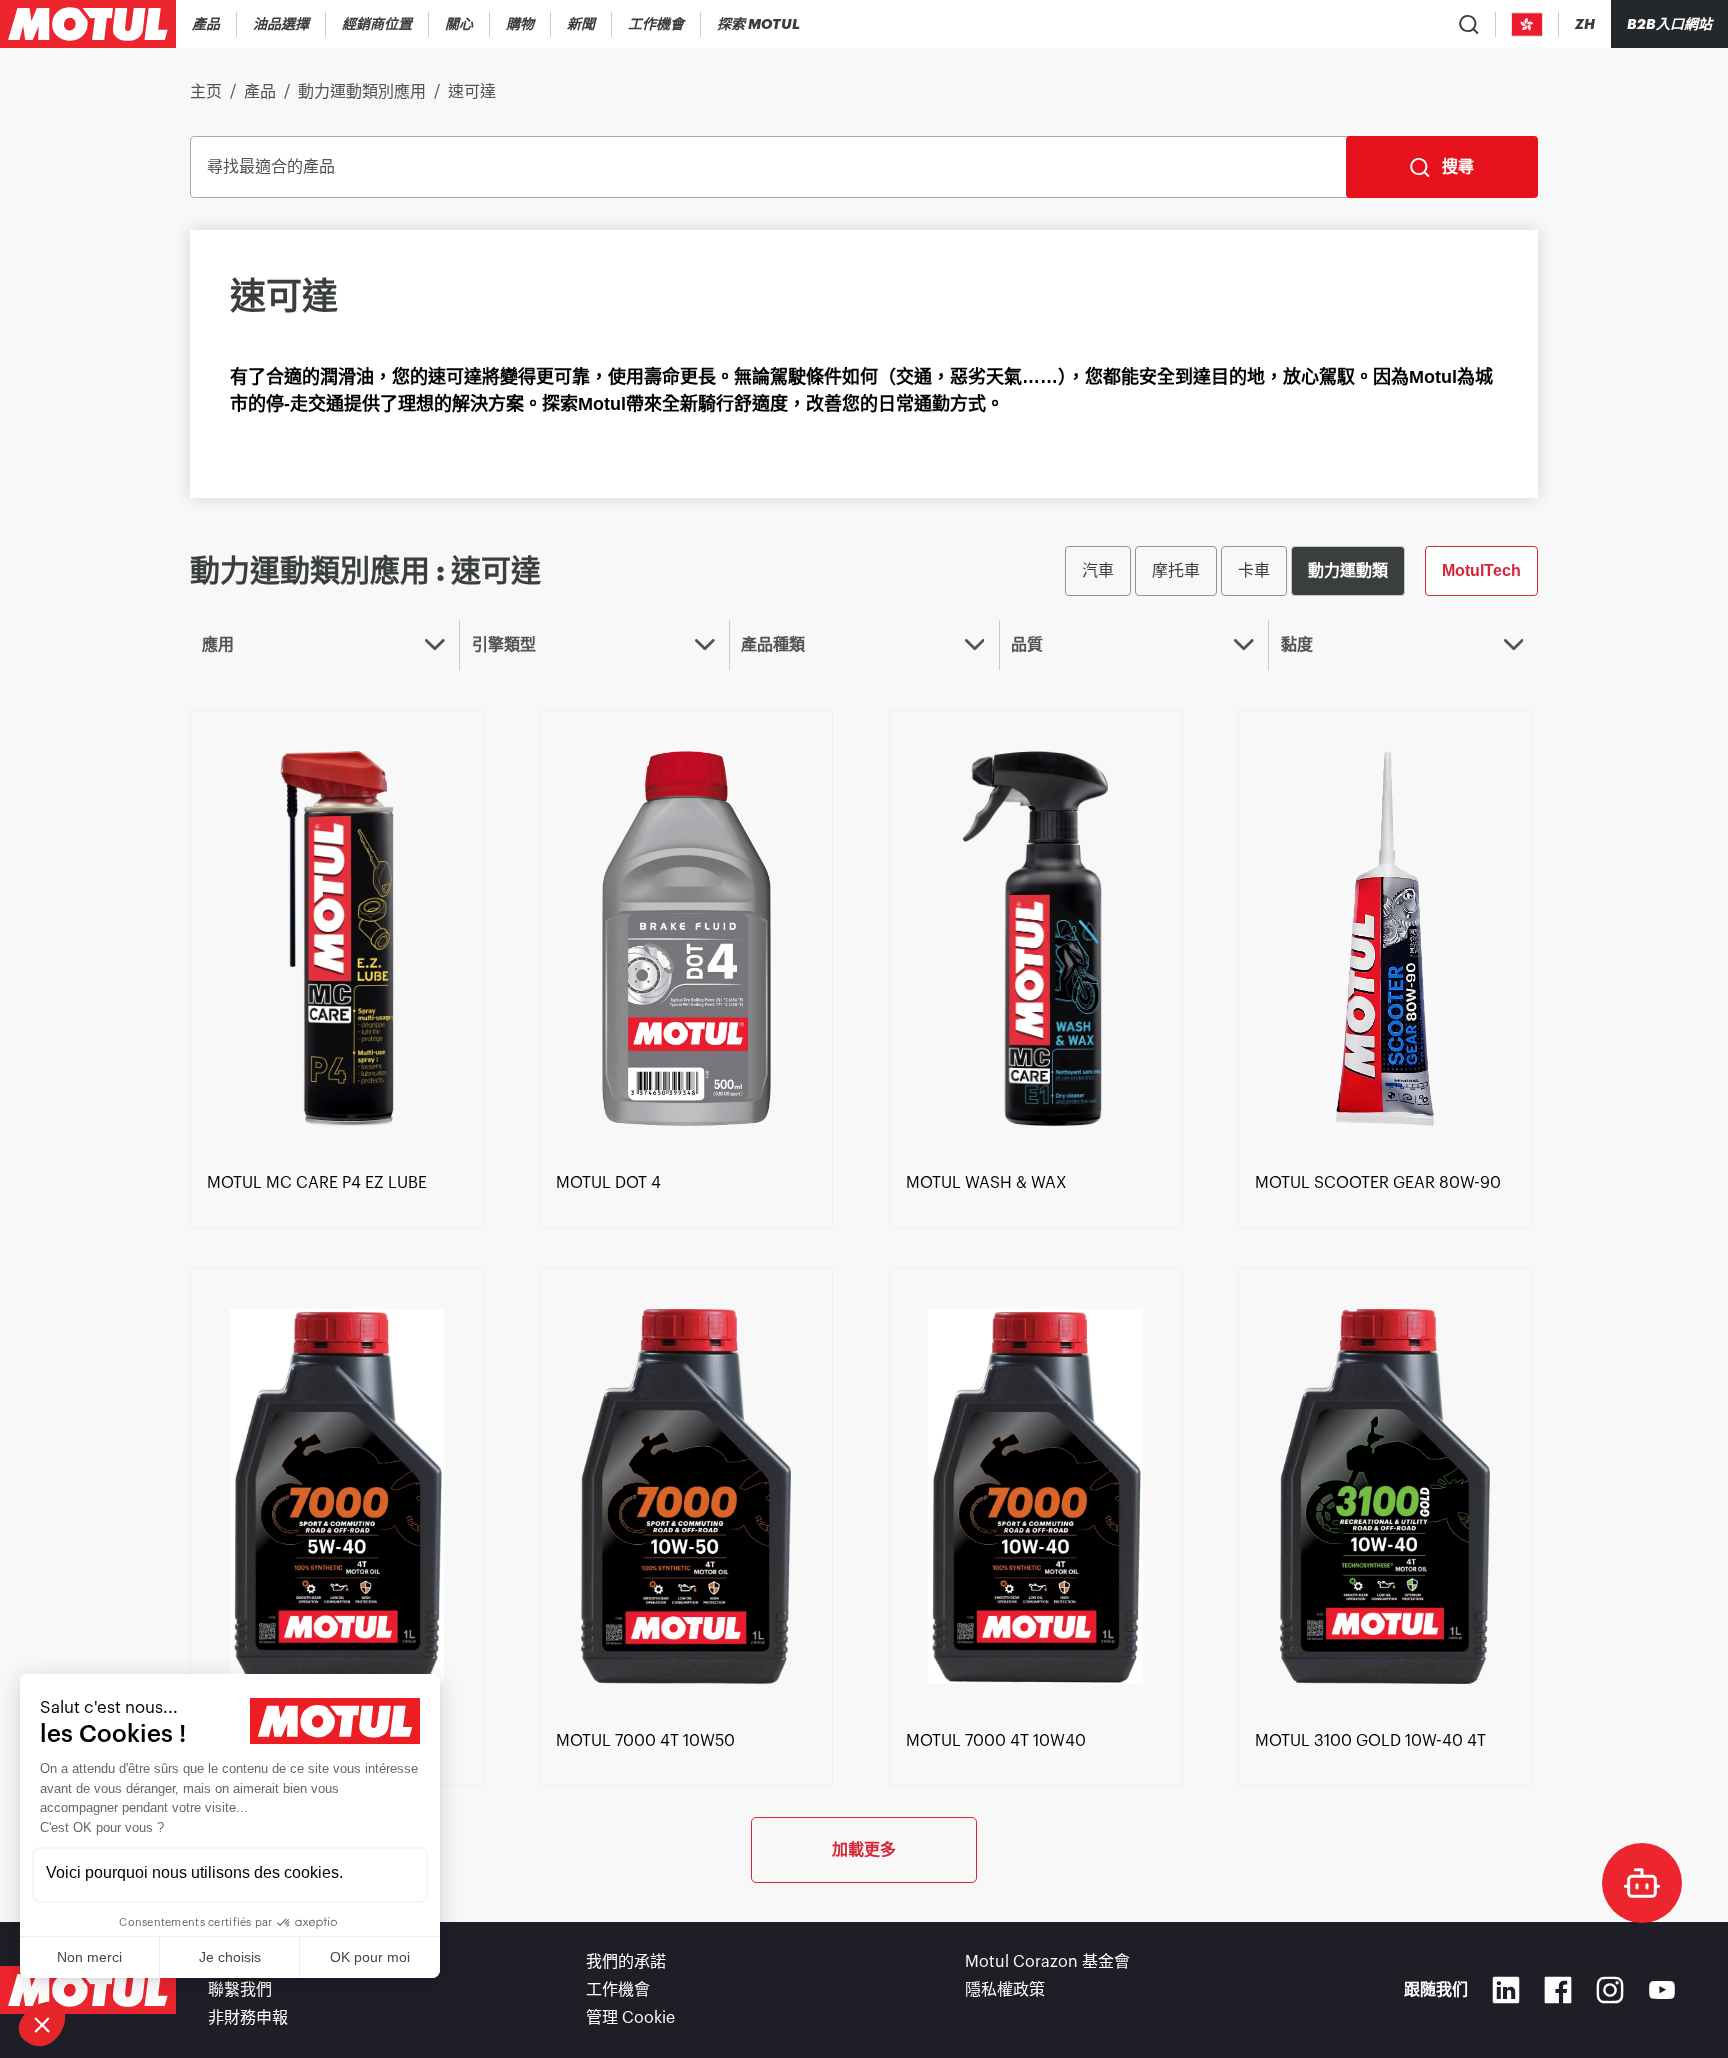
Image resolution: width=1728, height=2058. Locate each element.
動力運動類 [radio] (1348, 570)
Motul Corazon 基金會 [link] (1047, 1962)
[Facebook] (1558, 1990)
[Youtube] (1662, 1990)
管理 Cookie (630, 2018)
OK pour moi (370, 1957)
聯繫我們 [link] (240, 1990)
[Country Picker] (1527, 24)
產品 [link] (260, 92)
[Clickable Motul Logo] (88, 24)
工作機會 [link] (618, 1990)
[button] (42, 2024)
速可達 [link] (472, 92)
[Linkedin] (1506, 1990)
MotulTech (1481, 570)
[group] (1301, 571)
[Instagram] (1610, 1990)
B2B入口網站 (1669, 24)
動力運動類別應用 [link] (362, 92)
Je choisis (230, 1957)
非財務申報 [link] (248, 2018)
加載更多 (864, 1849)
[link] (459, 24)
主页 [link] (206, 92)
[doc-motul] (1642, 1883)
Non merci (89, 1957)
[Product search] (1469, 24)
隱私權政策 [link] (1005, 1990)
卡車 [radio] (1254, 570)
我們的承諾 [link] (626, 1962)
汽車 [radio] (1098, 570)
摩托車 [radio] (1176, 570)
